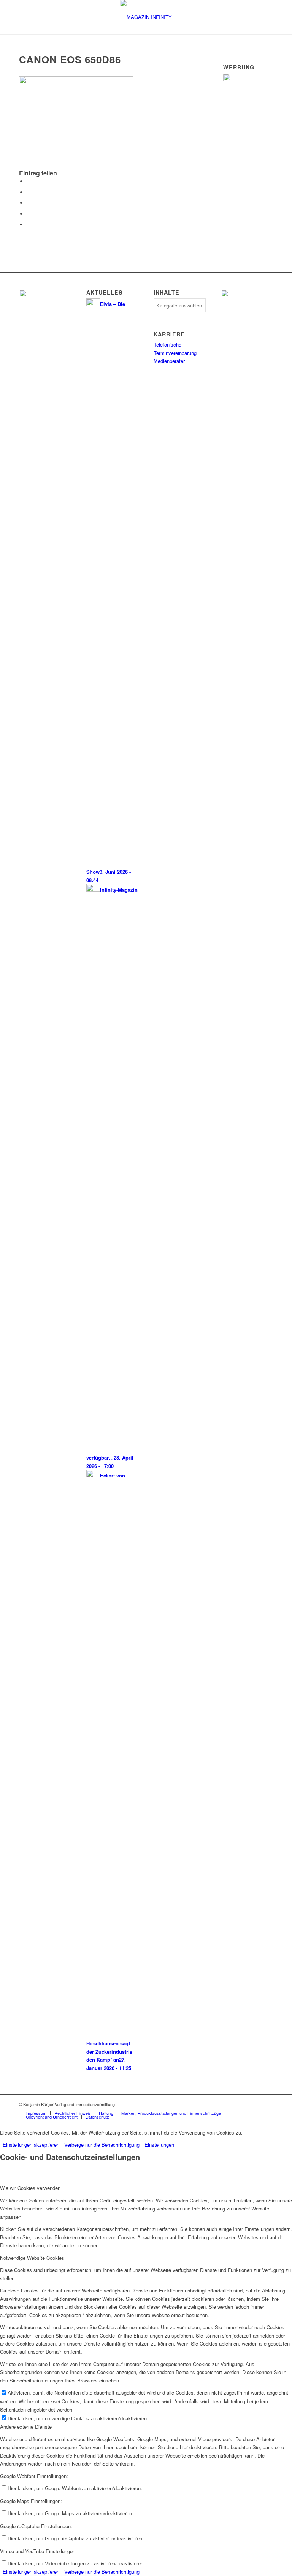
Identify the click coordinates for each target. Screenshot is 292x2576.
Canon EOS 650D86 (70, 59)
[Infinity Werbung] (247, 295)
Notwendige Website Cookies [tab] (32, 2258)
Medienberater (169, 361)
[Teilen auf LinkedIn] (29, 214)
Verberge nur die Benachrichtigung (102, 2145)
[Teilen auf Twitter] (29, 192)
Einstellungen (159, 2145)
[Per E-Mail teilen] (29, 225)
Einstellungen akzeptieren (31, 2145)
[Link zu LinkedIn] (267, 2104)
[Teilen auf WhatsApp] (29, 203)
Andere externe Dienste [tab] (26, 2427)
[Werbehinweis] (248, 79)
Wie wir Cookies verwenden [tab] (30, 2188)
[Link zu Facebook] (256, 2104)
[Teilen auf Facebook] (29, 181)
